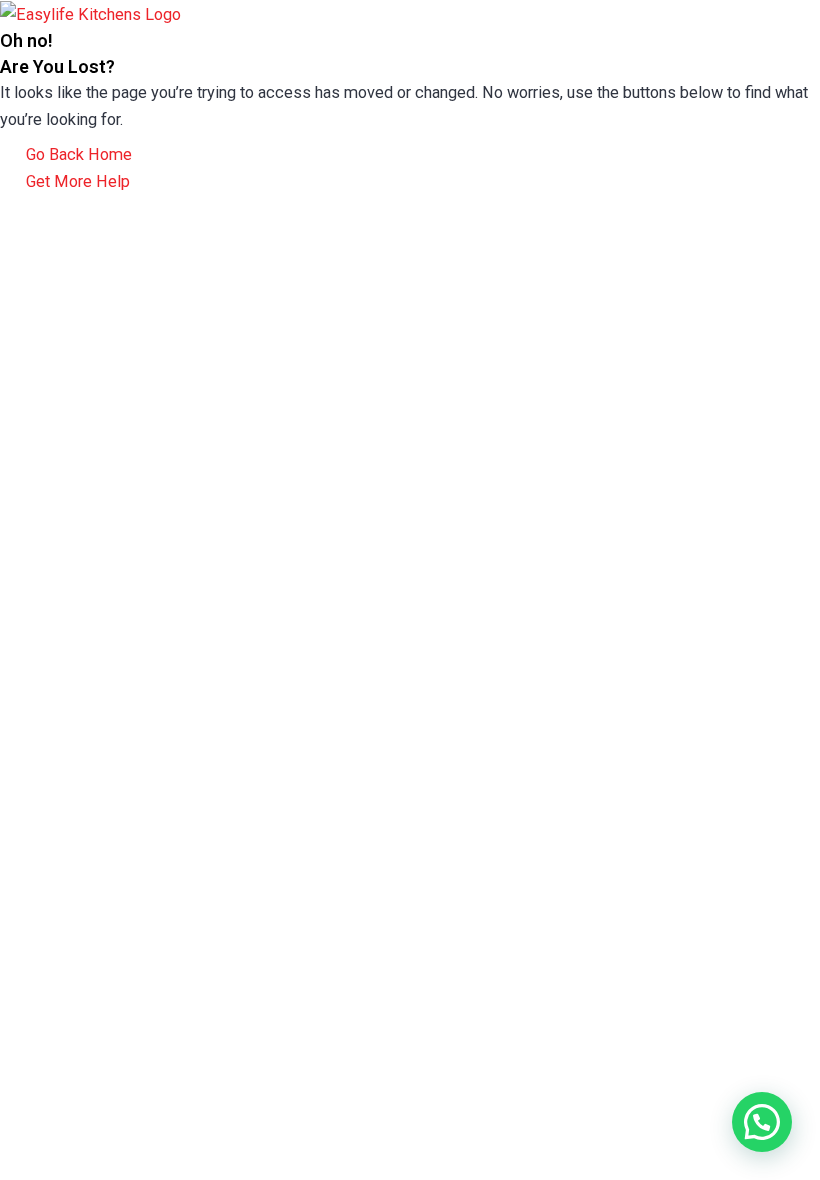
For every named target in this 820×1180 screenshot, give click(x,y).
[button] (762, 1122)
